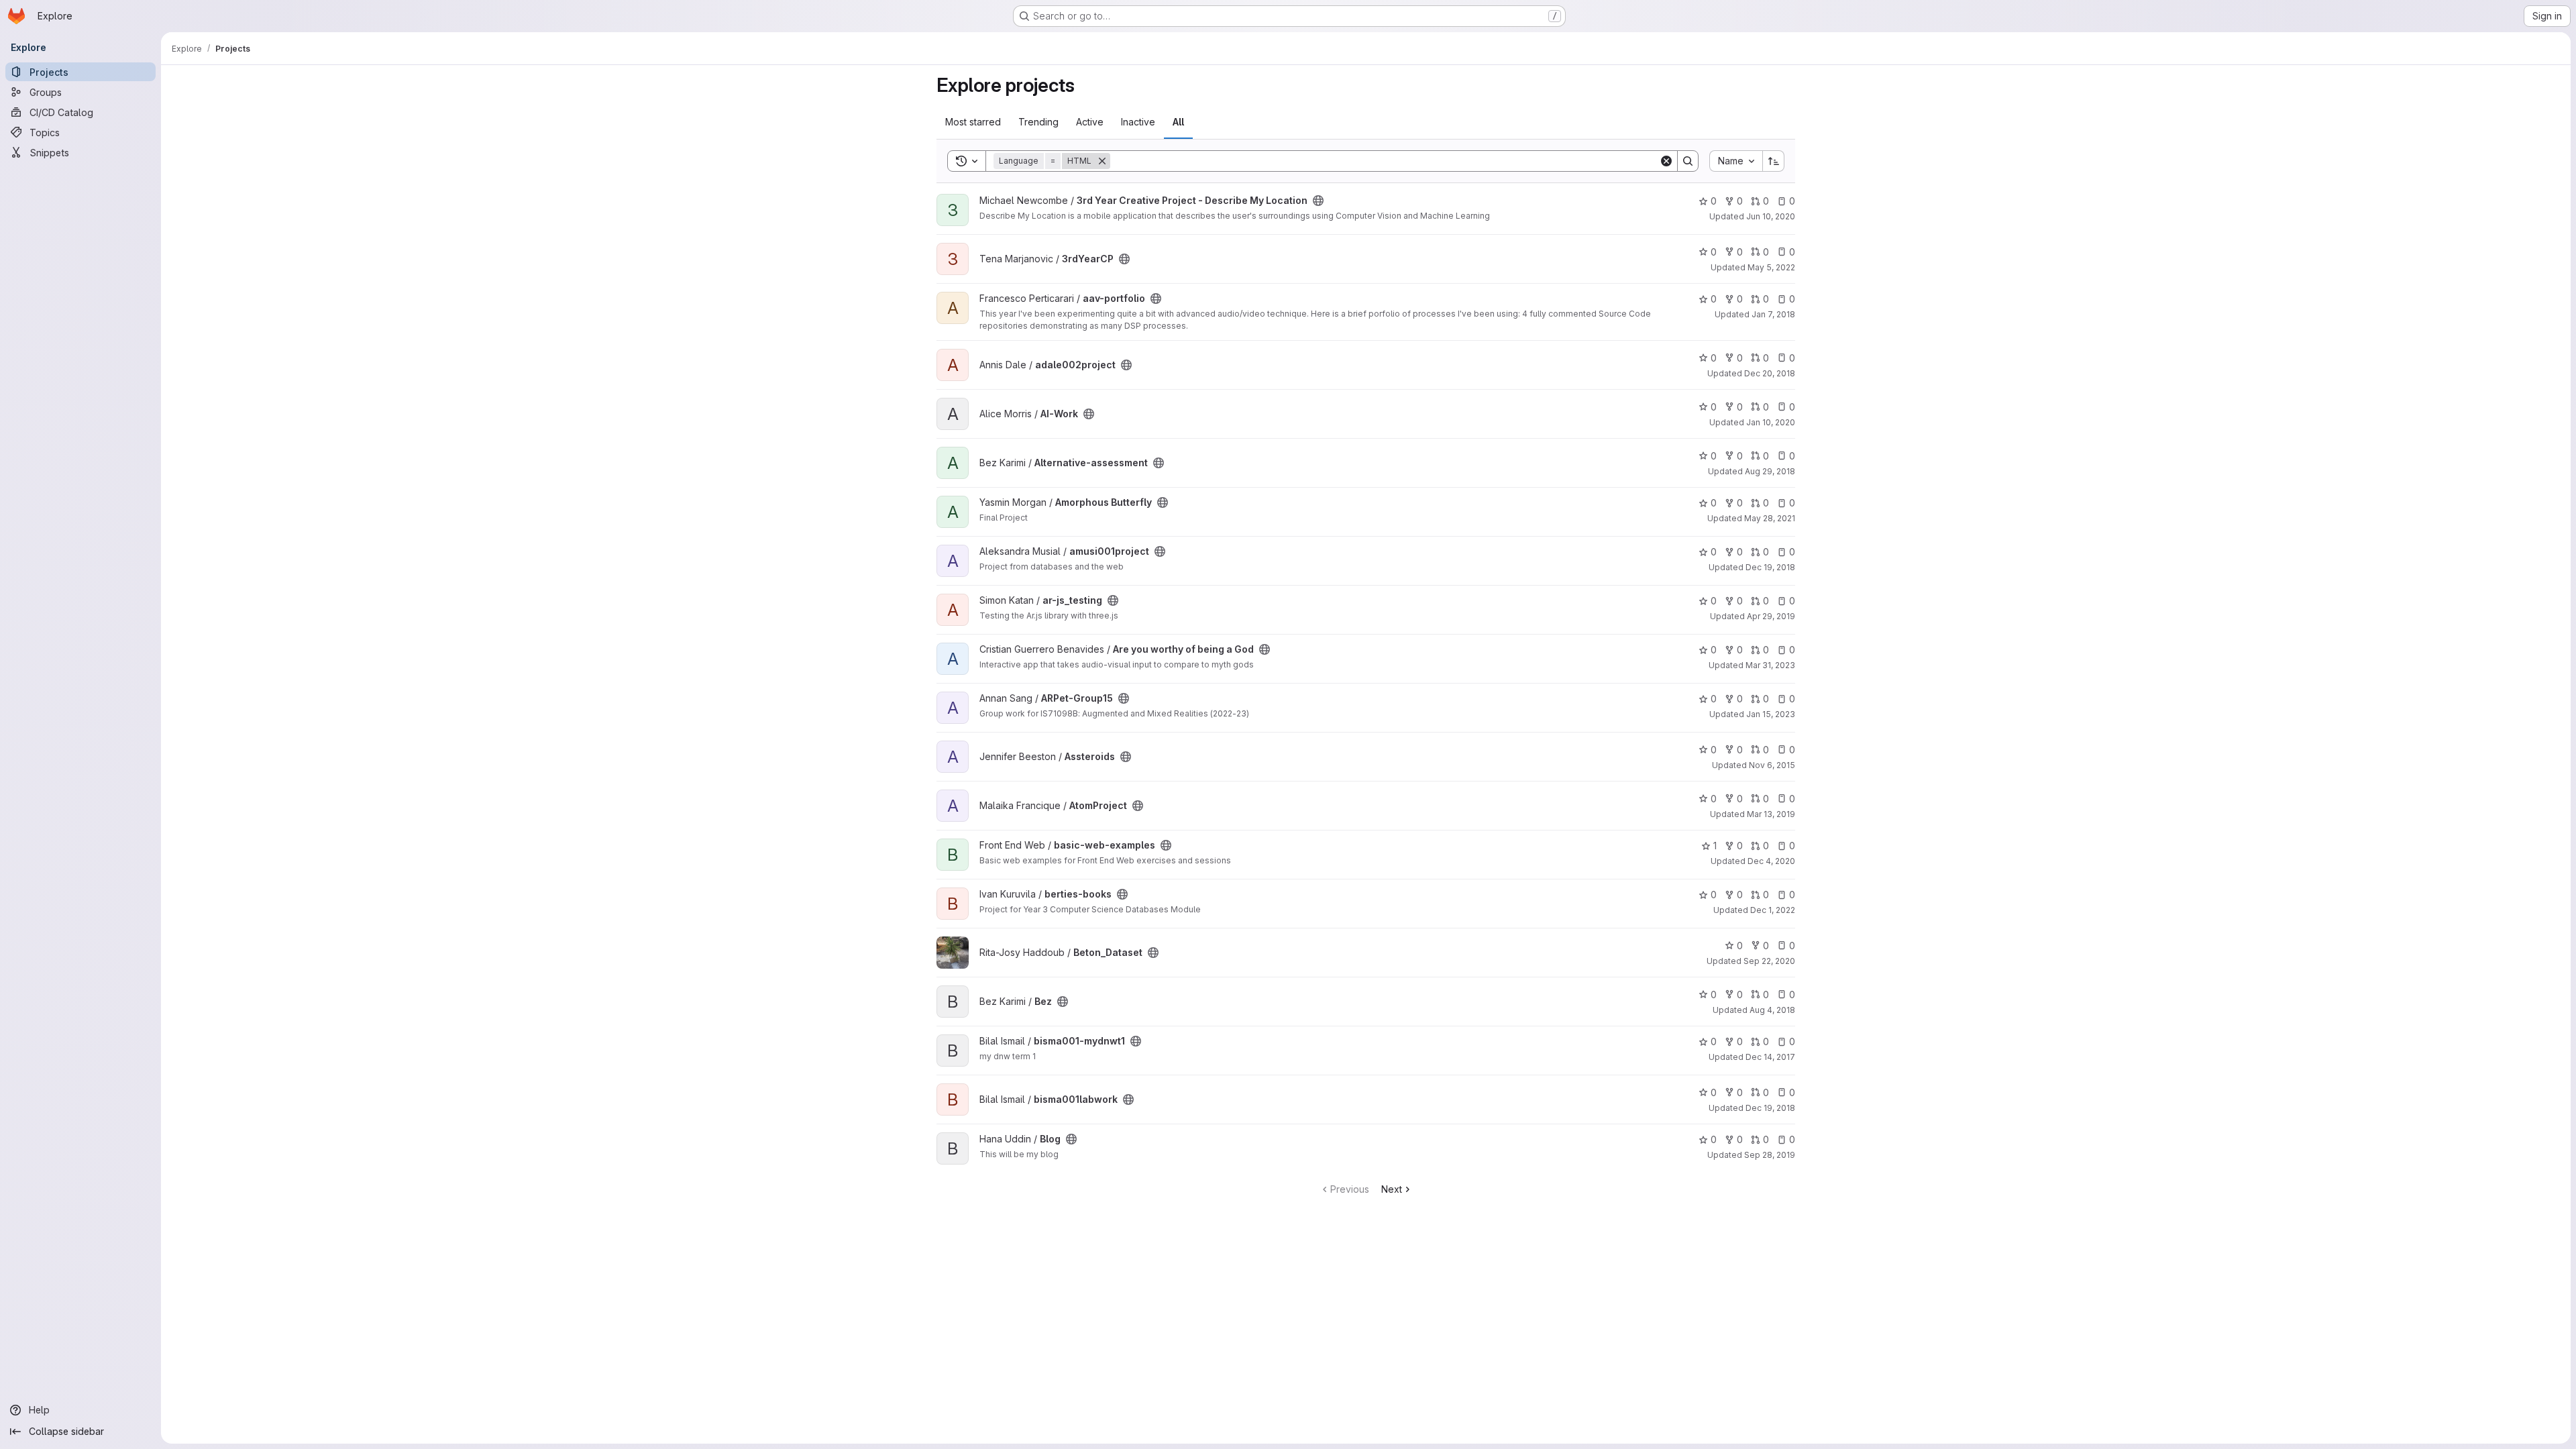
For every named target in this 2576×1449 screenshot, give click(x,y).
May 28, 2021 (1770, 518)
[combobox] (1736, 161)
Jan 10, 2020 (1771, 422)
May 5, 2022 (1771, 267)
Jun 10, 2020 (1771, 216)
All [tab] (1178, 122)
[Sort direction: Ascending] (1774, 161)
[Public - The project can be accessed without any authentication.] (1318, 201)
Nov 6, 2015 (1772, 765)
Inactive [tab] (1138, 122)
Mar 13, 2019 (1771, 814)
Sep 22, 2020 (1769, 961)
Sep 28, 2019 (1770, 1155)
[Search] (1688, 161)
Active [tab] (1090, 122)
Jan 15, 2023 (1771, 714)
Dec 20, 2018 (1770, 373)
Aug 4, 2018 (1772, 1010)
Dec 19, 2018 (1770, 567)
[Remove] (1102, 161)
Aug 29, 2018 (1770, 471)
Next (1392, 1189)
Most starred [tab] (973, 122)
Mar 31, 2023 (1770, 665)
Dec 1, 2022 (1773, 910)
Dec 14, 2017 (1770, 1057)
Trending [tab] (1038, 122)
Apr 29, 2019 (1771, 616)
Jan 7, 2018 (1773, 314)
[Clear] (1666, 161)
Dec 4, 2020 (1771, 861)
